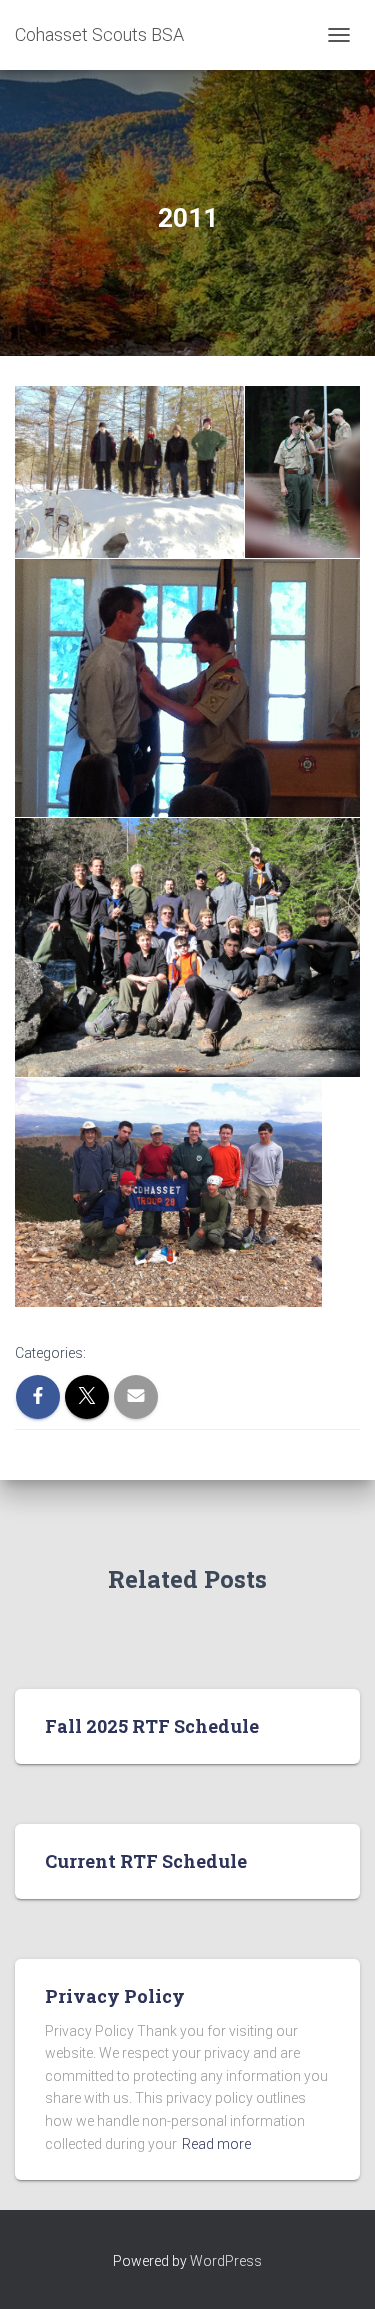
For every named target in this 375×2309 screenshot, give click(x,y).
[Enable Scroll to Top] (335, 2269)
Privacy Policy (115, 1996)
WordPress (226, 2261)
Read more (216, 2144)
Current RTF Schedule (146, 1861)
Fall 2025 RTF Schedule (152, 1726)
